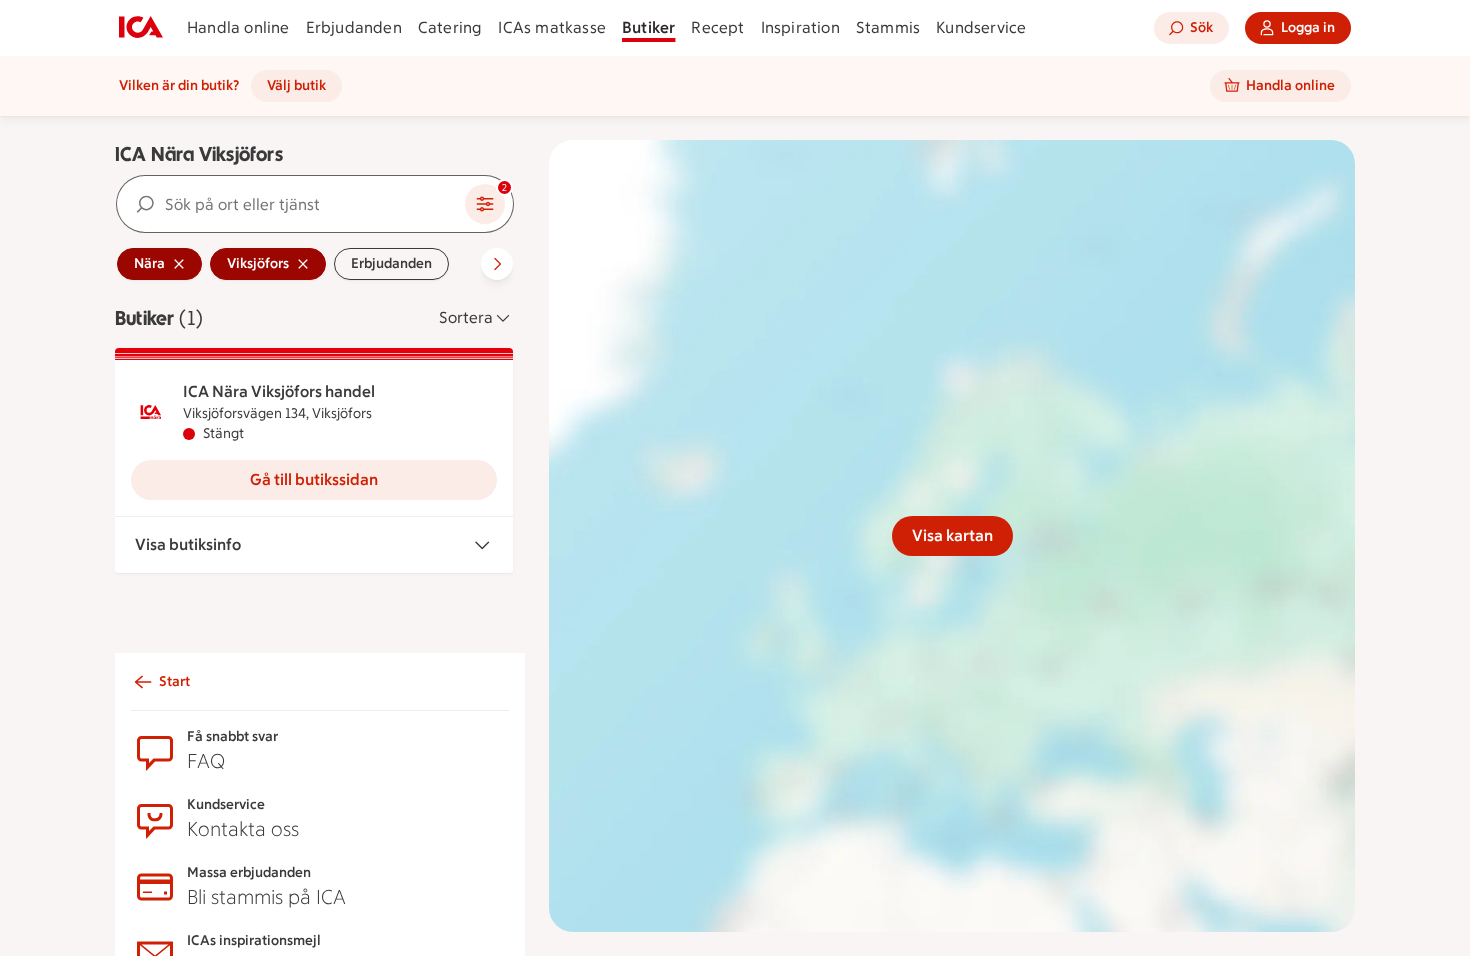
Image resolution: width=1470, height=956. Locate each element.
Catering (450, 27)
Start (174, 681)
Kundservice (981, 27)
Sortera (466, 317)
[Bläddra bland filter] (497, 264)
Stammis (888, 27)
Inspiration (800, 27)
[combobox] (291, 204)
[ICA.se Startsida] (141, 28)
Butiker (648, 27)
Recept (717, 27)
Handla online (238, 27)
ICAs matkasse (552, 27)
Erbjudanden (354, 27)
